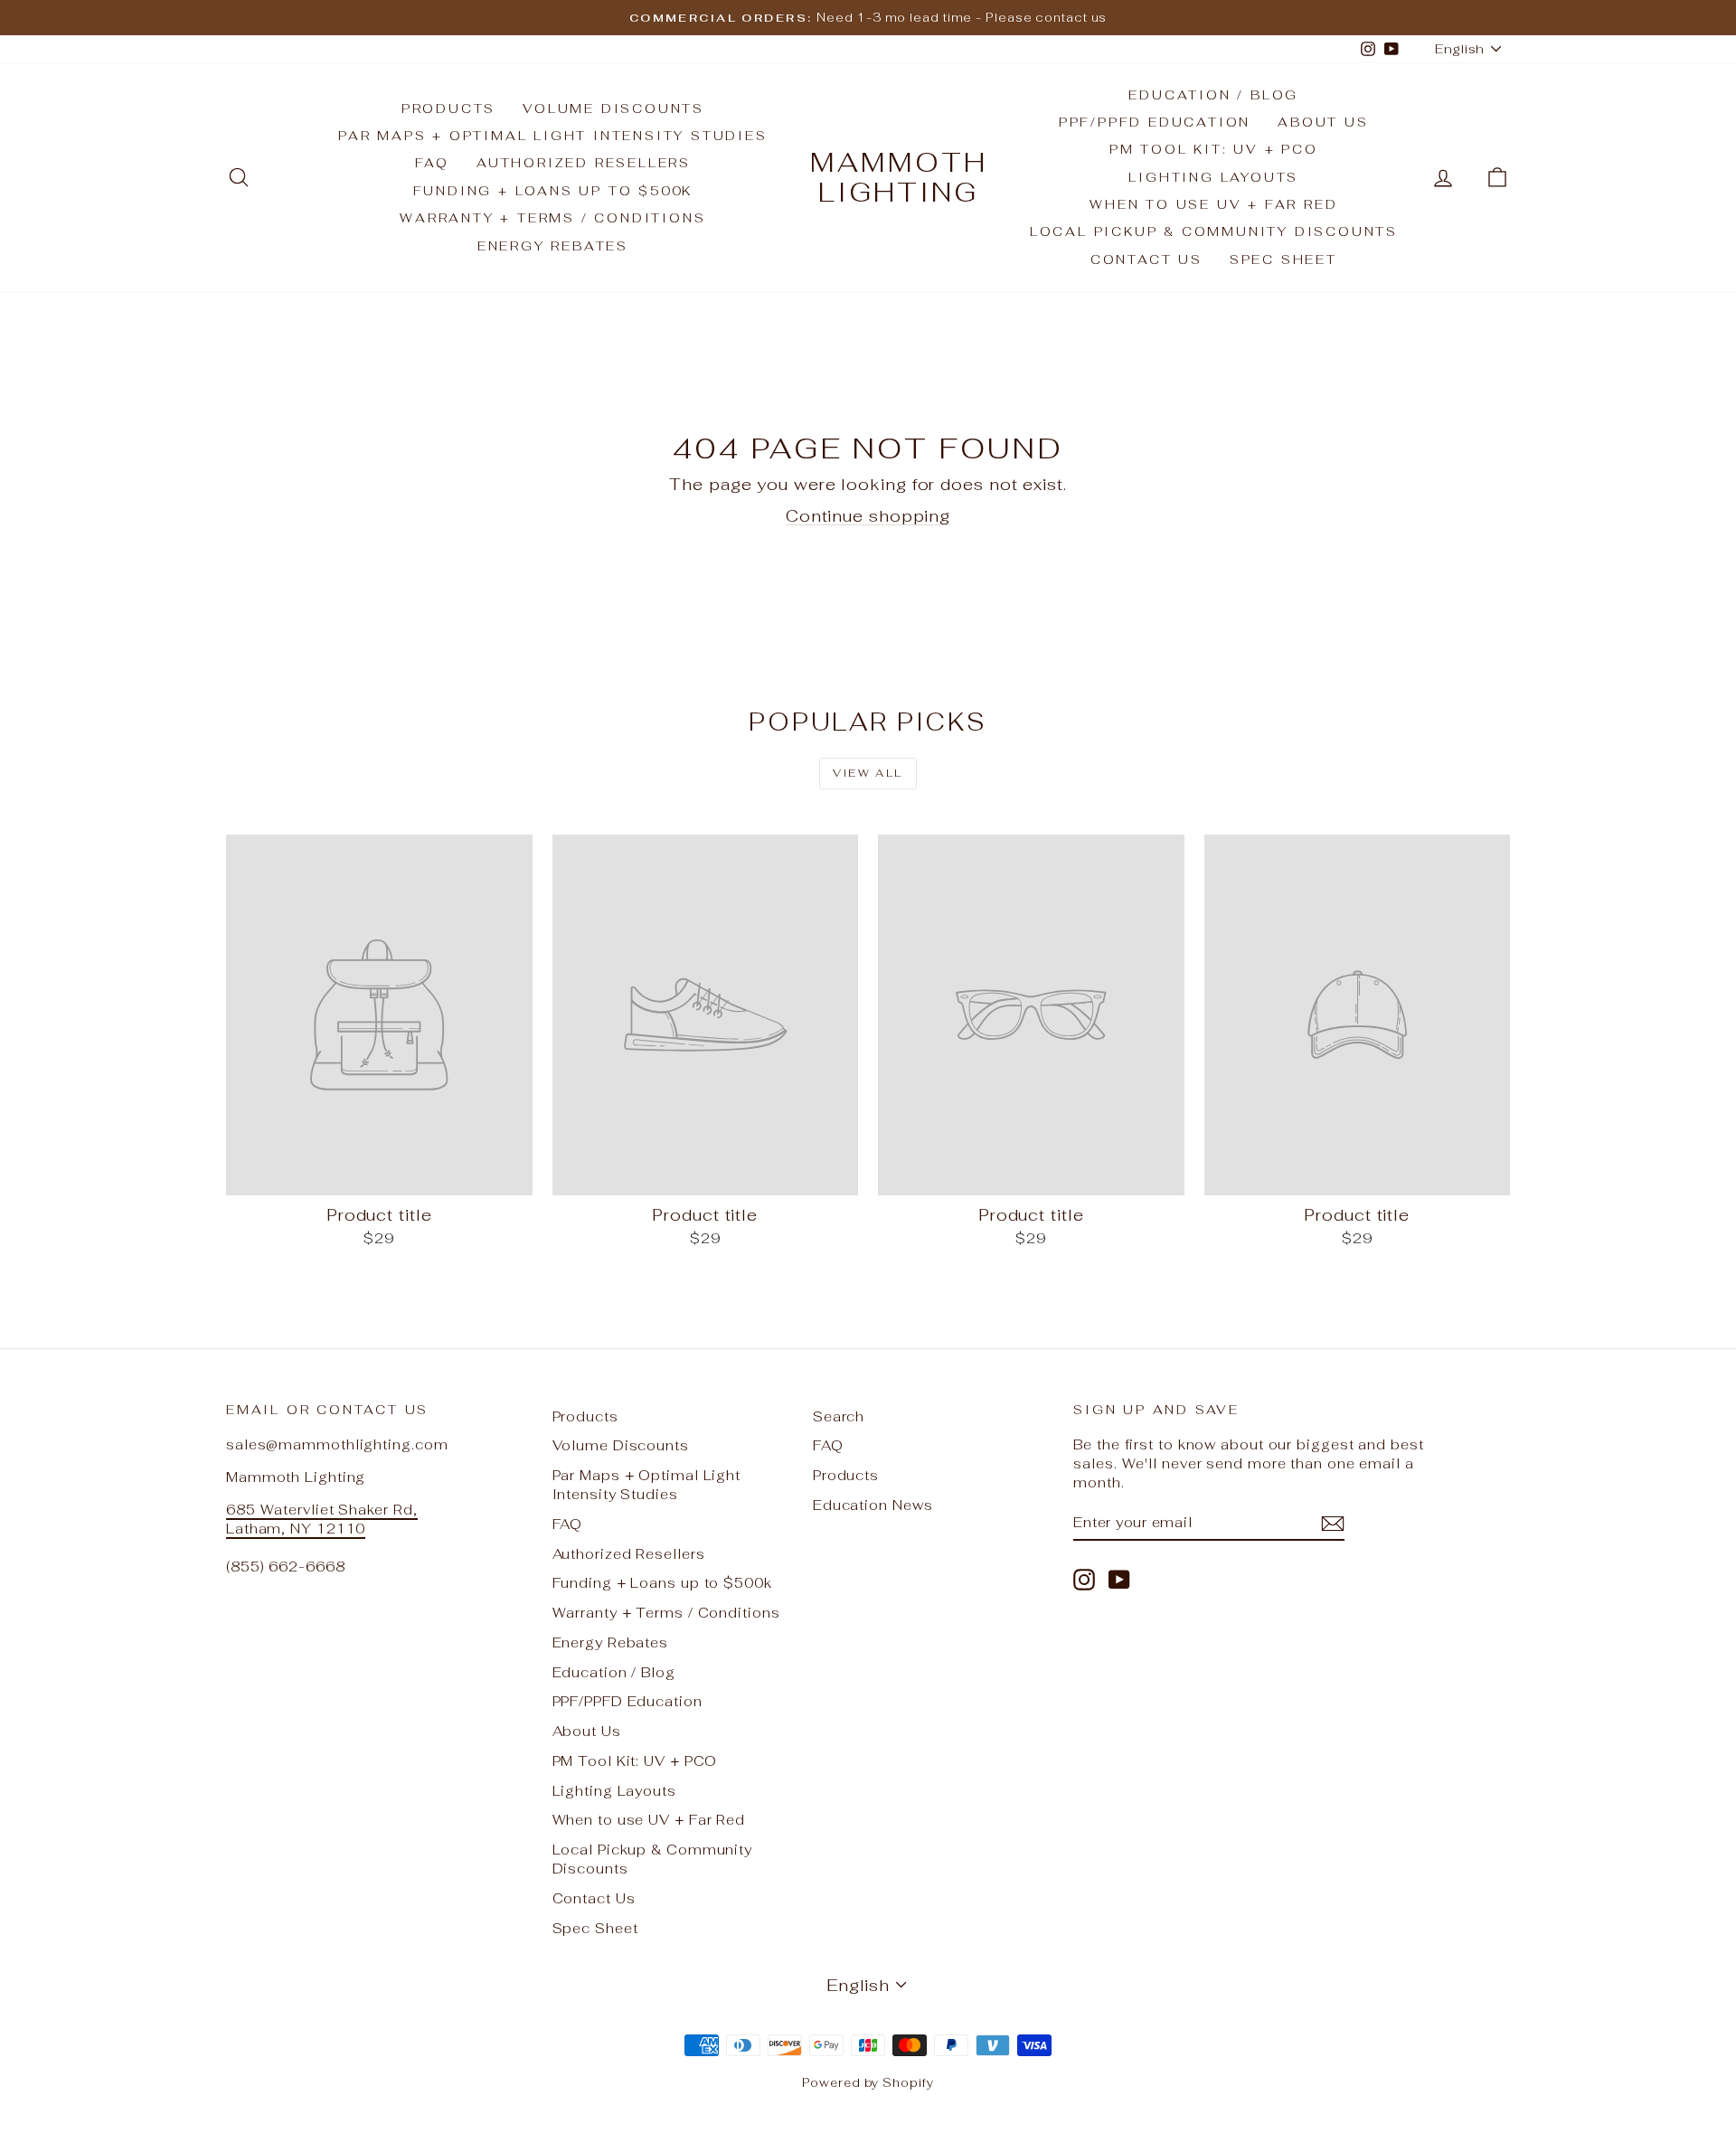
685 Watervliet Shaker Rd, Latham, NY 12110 (322, 1519)
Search (839, 1416)
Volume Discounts (613, 109)
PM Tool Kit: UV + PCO (1214, 149)
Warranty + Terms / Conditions (552, 218)
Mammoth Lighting (899, 177)
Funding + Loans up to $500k (553, 191)
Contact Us (1146, 260)
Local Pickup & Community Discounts (1214, 231)
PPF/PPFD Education (1155, 122)
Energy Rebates (553, 246)
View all (868, 773)
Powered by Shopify (868, 2083)
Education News (873, 1505)
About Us (1323, 122)
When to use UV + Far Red (1213, 204)
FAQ (432, 163)
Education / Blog (1213, 95)
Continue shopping (868, 516)
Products (448, 109)
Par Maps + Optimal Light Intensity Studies (553, 136)
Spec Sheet (1283, 260)
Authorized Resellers (584, 163)
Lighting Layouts (1213, 177)
